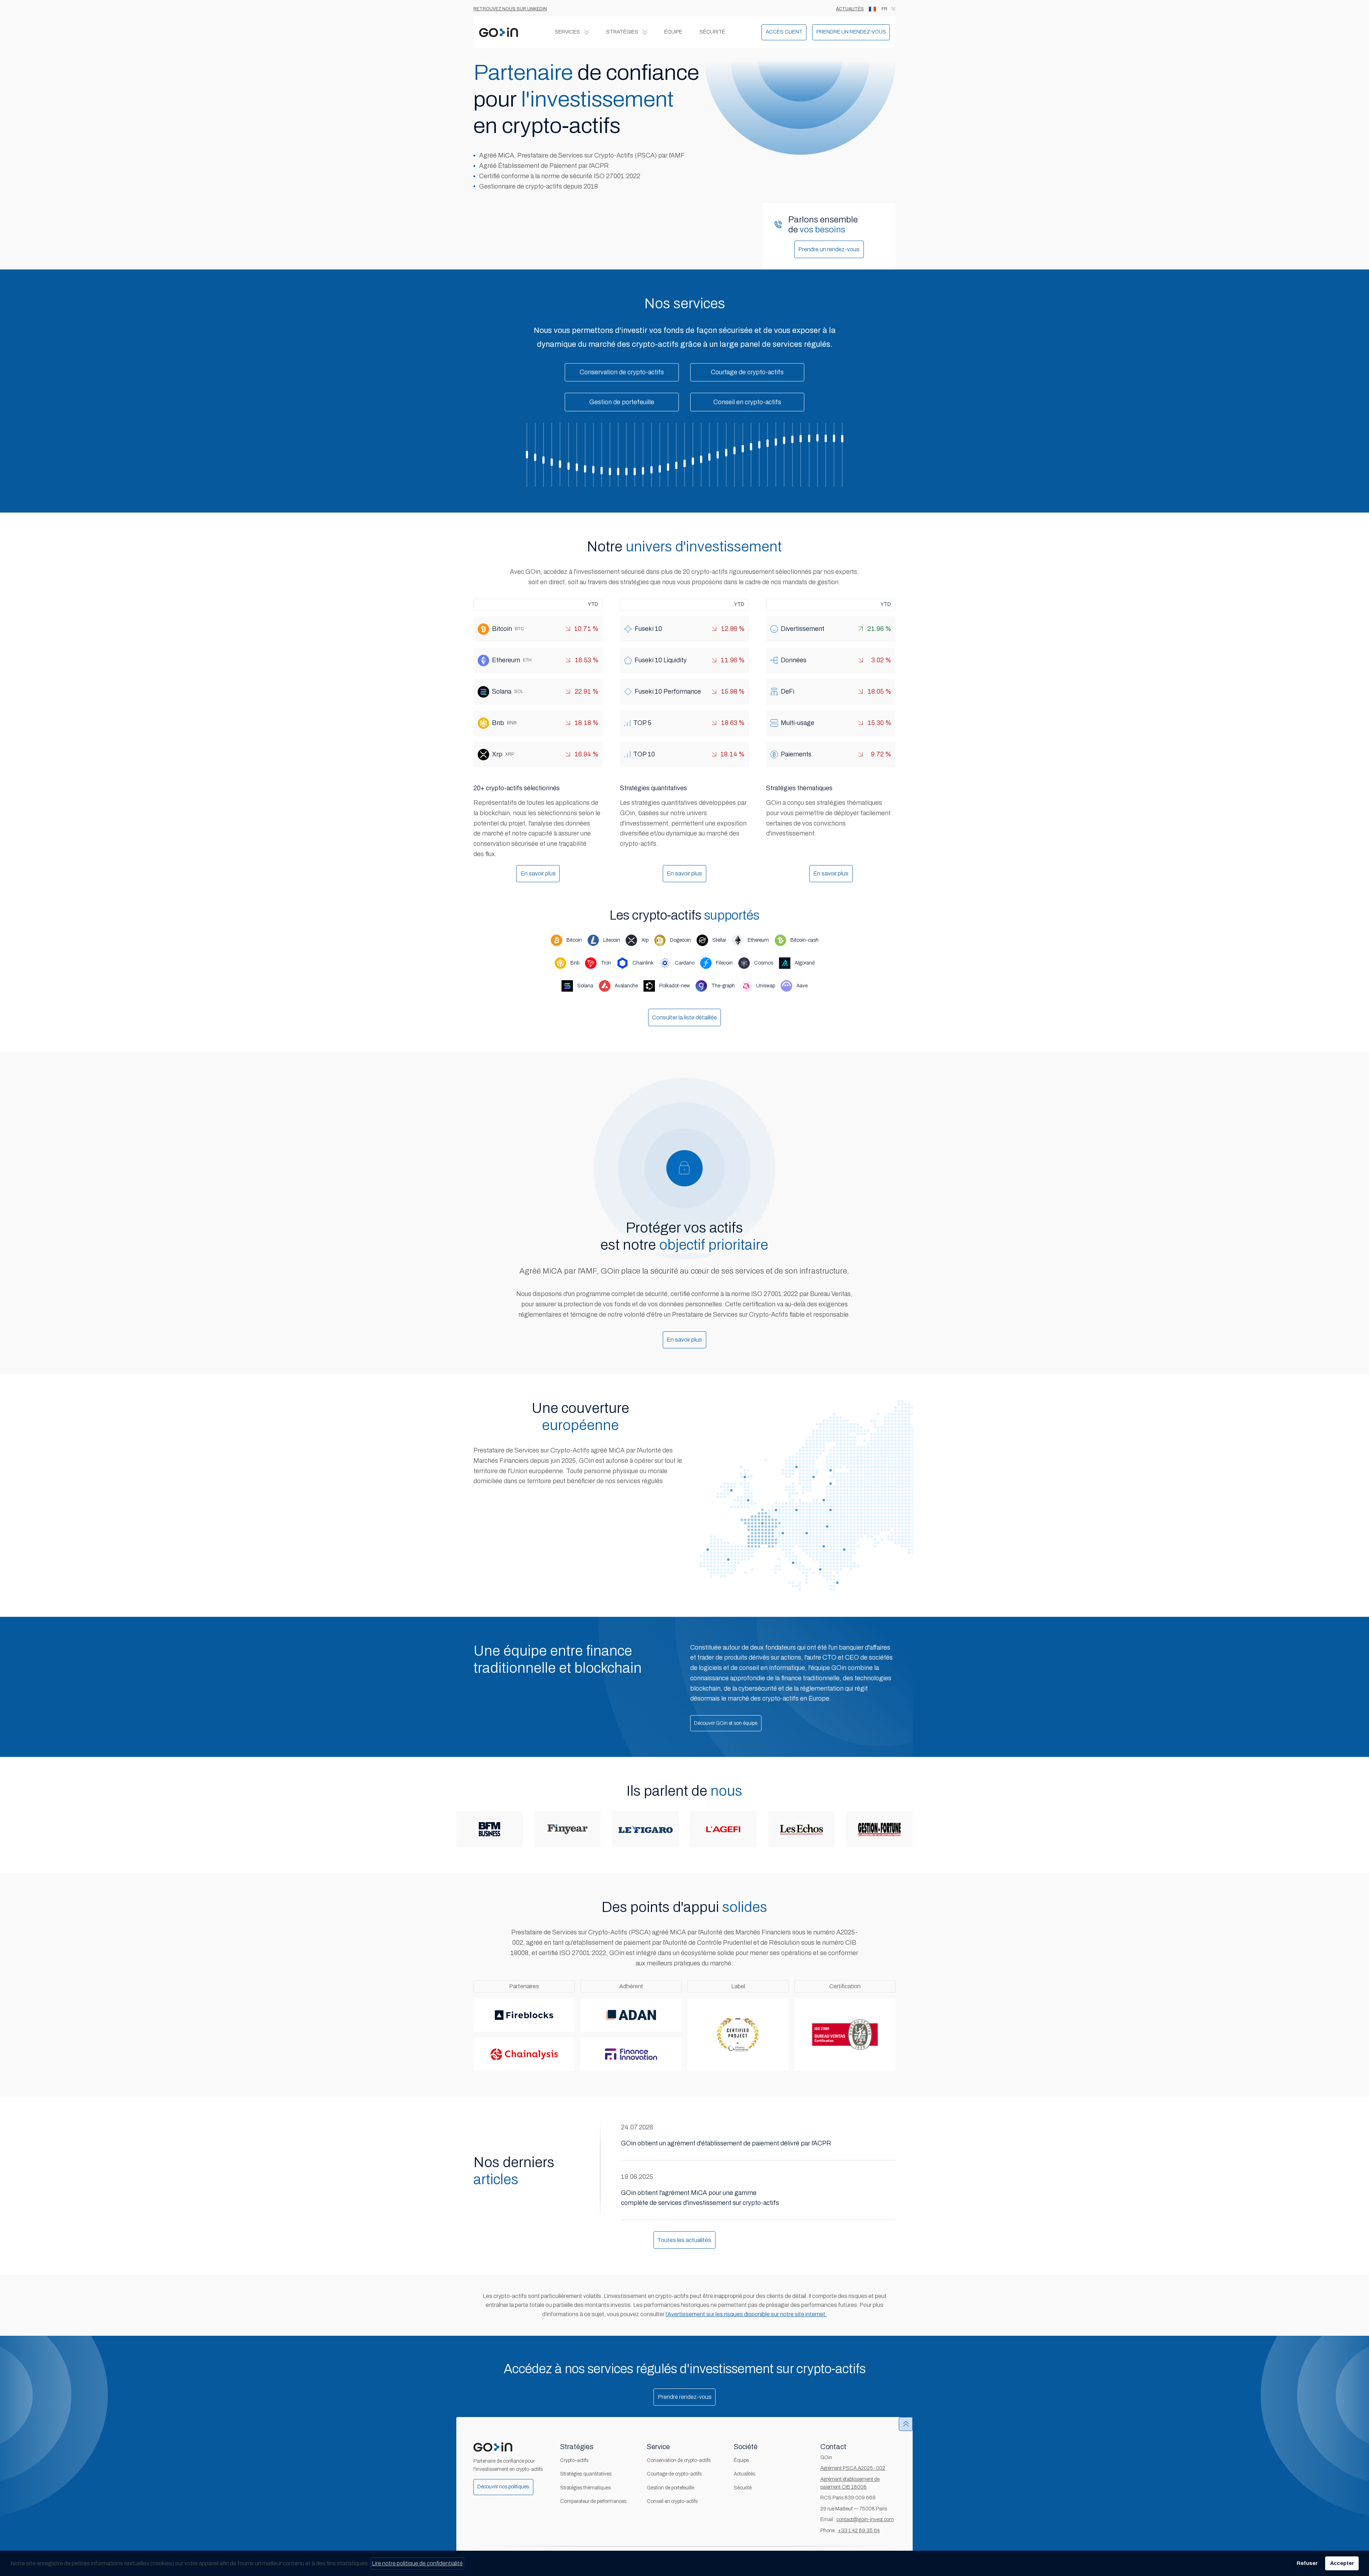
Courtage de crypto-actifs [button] (747, 372)
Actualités (850, 9)
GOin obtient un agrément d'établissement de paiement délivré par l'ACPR (726, 2143)
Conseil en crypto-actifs (672, 2501)
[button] (784, 32)
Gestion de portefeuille (670, 2488)
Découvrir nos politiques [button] (503, 2487)
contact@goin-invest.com (865, 2520)
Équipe (673, 32)
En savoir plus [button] (538, 873)
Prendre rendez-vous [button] (685, 2397)
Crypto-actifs (574, 2460)
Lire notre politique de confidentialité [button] (417, 2563)
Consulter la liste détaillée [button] (684, 1017)
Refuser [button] (1307, 2563)
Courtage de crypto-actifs (674, 2474)
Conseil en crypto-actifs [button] (747, 402)
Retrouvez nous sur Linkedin (510, 9)
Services (567, 32)
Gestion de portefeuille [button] (622, 402)
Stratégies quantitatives (586, 2474)
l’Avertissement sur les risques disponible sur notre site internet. (746, 2314)
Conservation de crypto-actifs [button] (622, 372)
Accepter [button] (1342, 2563)
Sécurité (712, 32)
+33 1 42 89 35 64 (859, 2531)
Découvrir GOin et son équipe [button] (726, 1723)
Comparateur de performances (593, 2501)
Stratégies (622, 32)
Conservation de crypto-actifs (679, 2460)
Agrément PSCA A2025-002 (853, 2468)
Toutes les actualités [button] (684, 2240)
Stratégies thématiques (585, 2488)
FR (885, 9)
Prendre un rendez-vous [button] (829, 249)
